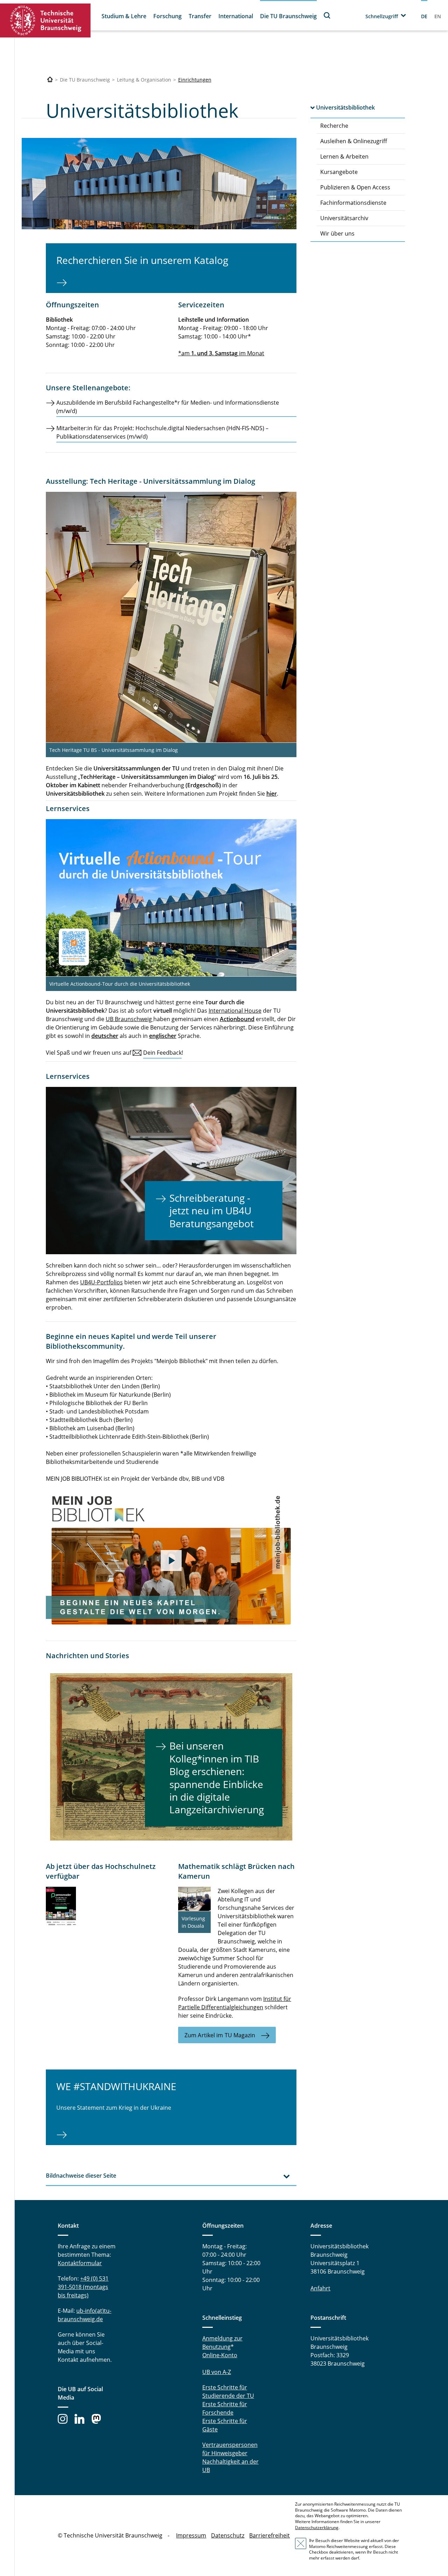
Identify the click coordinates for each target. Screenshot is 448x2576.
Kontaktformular (80, 2263)
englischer (163, 1036)
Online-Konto (220, 2355)
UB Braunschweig (129, 1019)
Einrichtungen (195, 80)
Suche (327, 15)
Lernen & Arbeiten (344, 156)
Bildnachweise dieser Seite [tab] (81, 2176)
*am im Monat (221, 353)
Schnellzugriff (382, 16)
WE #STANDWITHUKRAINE (116, 2086)
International (236, 16)
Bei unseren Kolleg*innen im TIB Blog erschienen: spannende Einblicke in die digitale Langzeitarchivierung (217, 1778)
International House (235, 1011)
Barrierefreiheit (269, 2535)
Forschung (167, 16)
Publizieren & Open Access (355, 187)
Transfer (200, 16)
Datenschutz (228, 2535)
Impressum (191, 2535)
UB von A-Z (217, 2372)
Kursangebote (339, 172)
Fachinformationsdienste (353, 203)
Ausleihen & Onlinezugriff (354, 141)
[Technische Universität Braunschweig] (45, 20)
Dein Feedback (162, 1053)
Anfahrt (320, 2288)
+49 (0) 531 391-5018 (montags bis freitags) (83, 2287)
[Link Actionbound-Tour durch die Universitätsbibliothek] (171, 898)
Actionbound (237, 1019)
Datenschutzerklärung (317, 2528)
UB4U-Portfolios (101, 1282)
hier (272, 794)
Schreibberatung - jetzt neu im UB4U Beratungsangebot (212, 1211)
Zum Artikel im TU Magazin (220, 2035)
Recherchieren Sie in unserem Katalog (142, 260)
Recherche (334, 126)
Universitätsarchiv (344, 218)
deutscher (105, 1036)
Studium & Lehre (124, 16)
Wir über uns (337, 233)
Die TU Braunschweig (288, 16)
